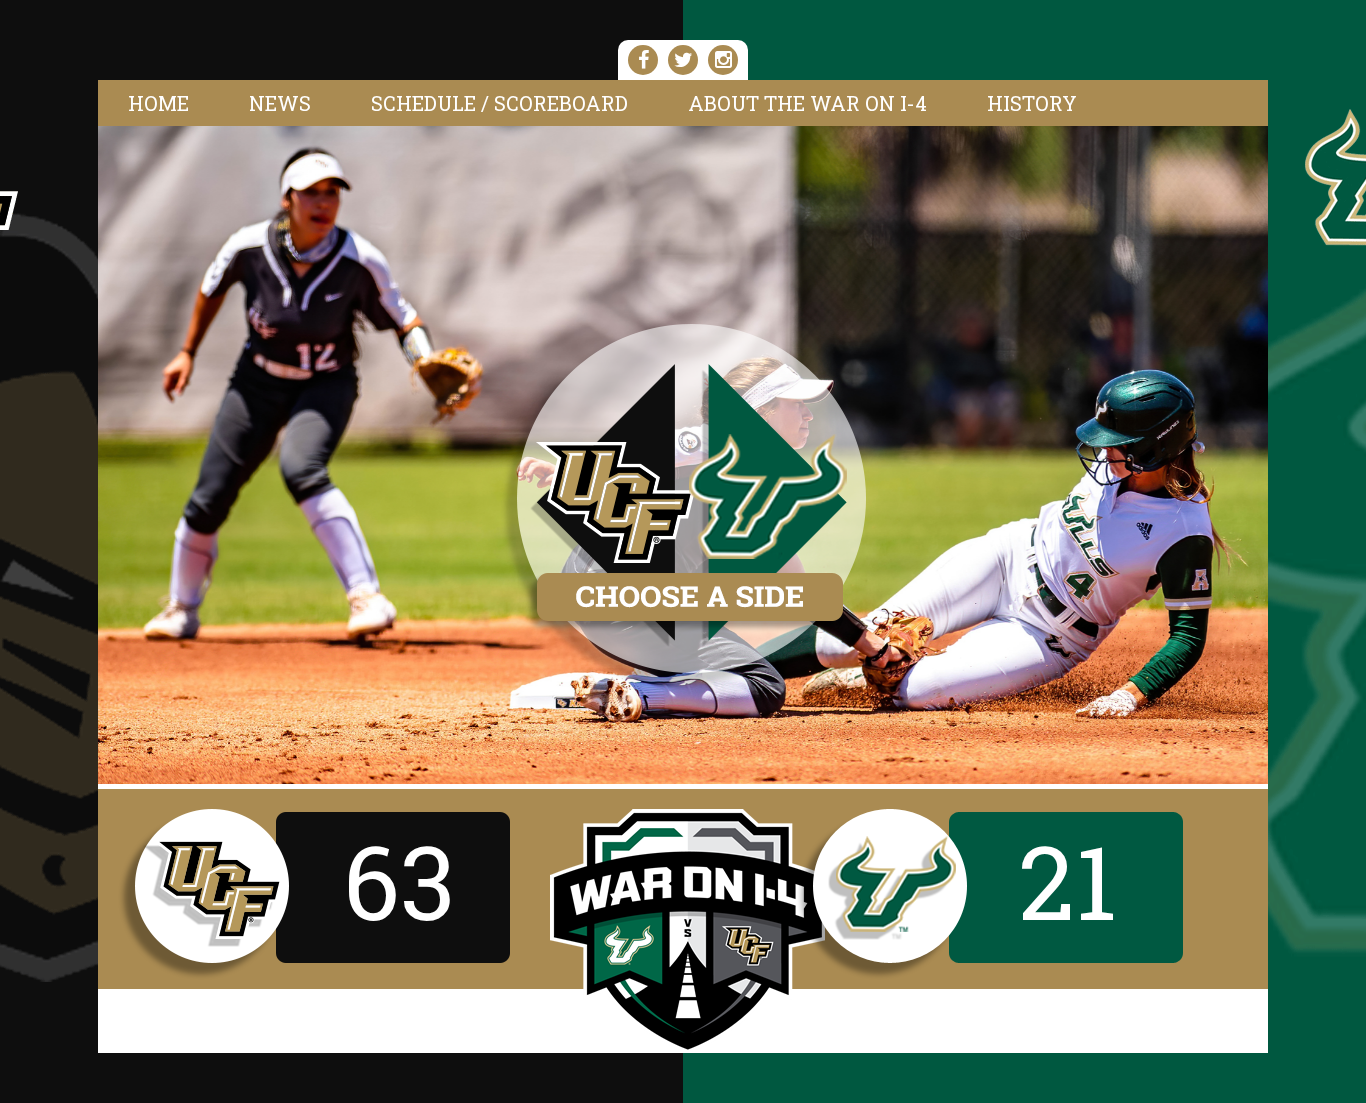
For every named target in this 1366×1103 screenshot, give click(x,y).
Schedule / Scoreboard (499, 103)
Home (158, 103)
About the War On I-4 (807, 103)
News (280, 103)
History (1032, 103)
